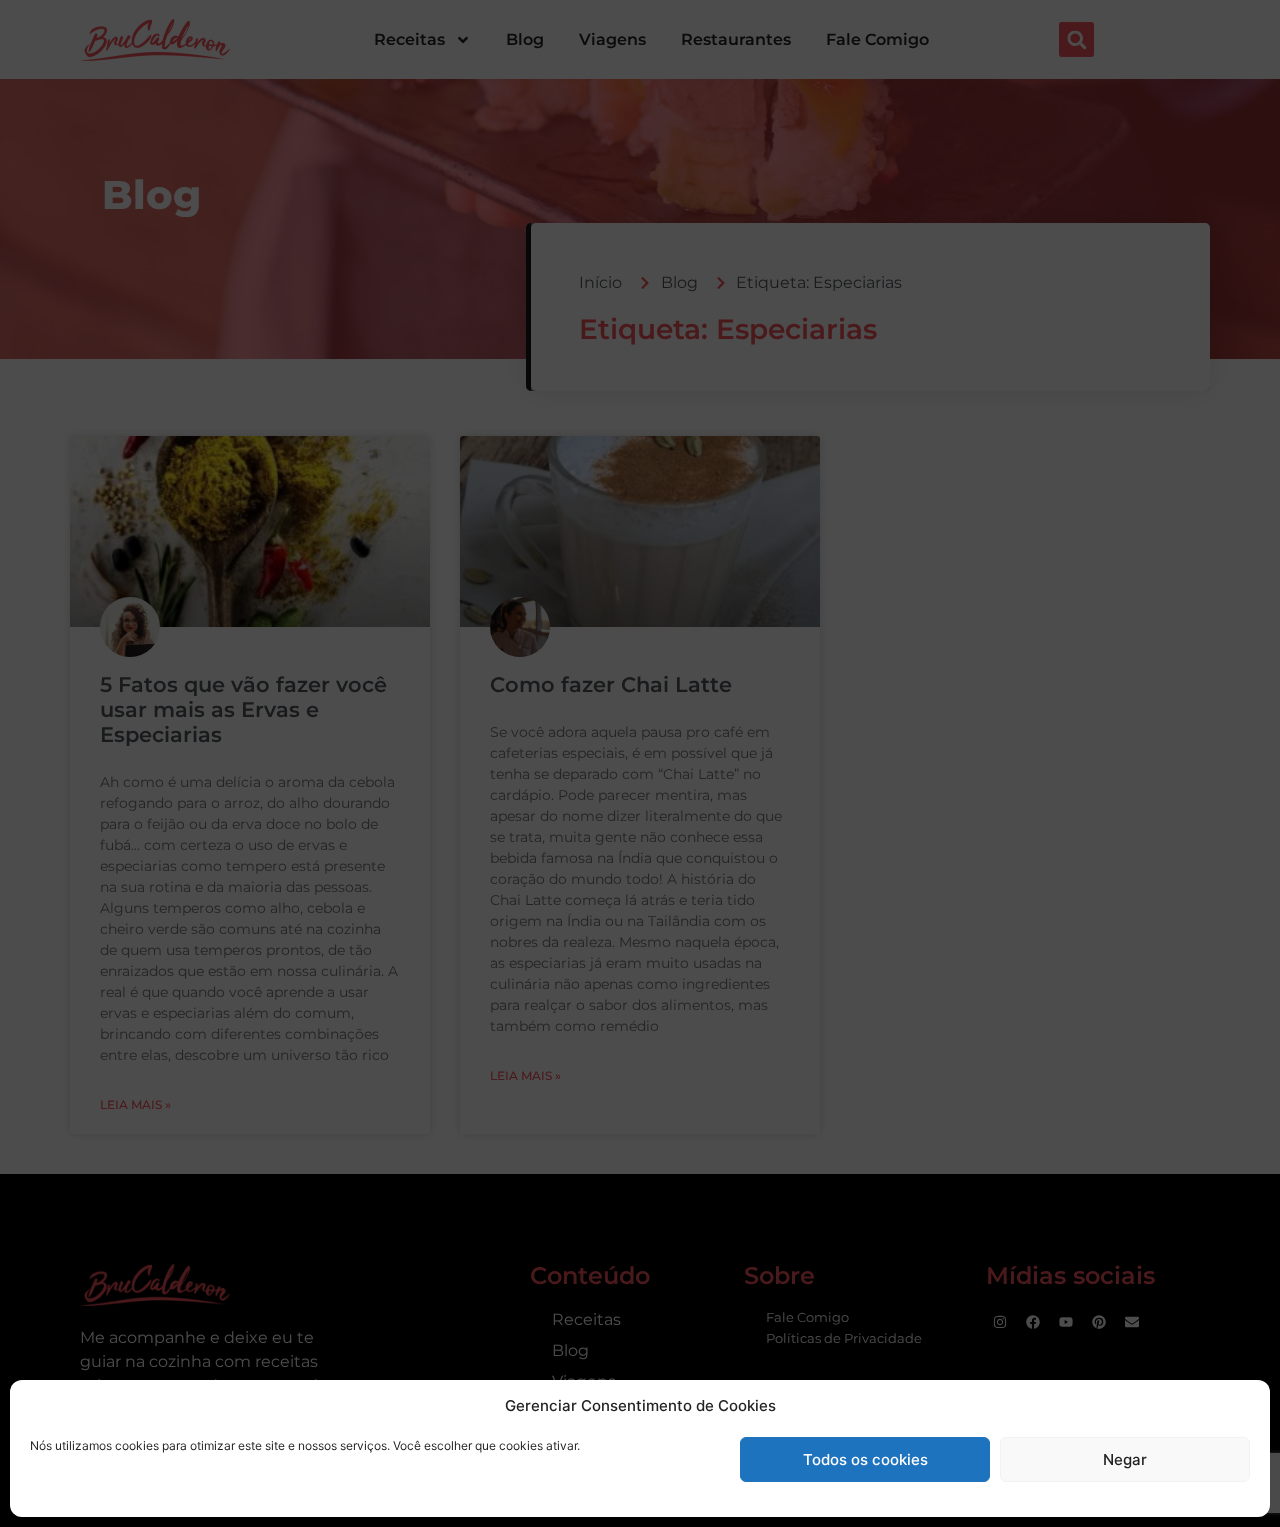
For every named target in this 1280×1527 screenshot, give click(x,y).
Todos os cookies (865, 1459)
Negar (1125, 1459)
